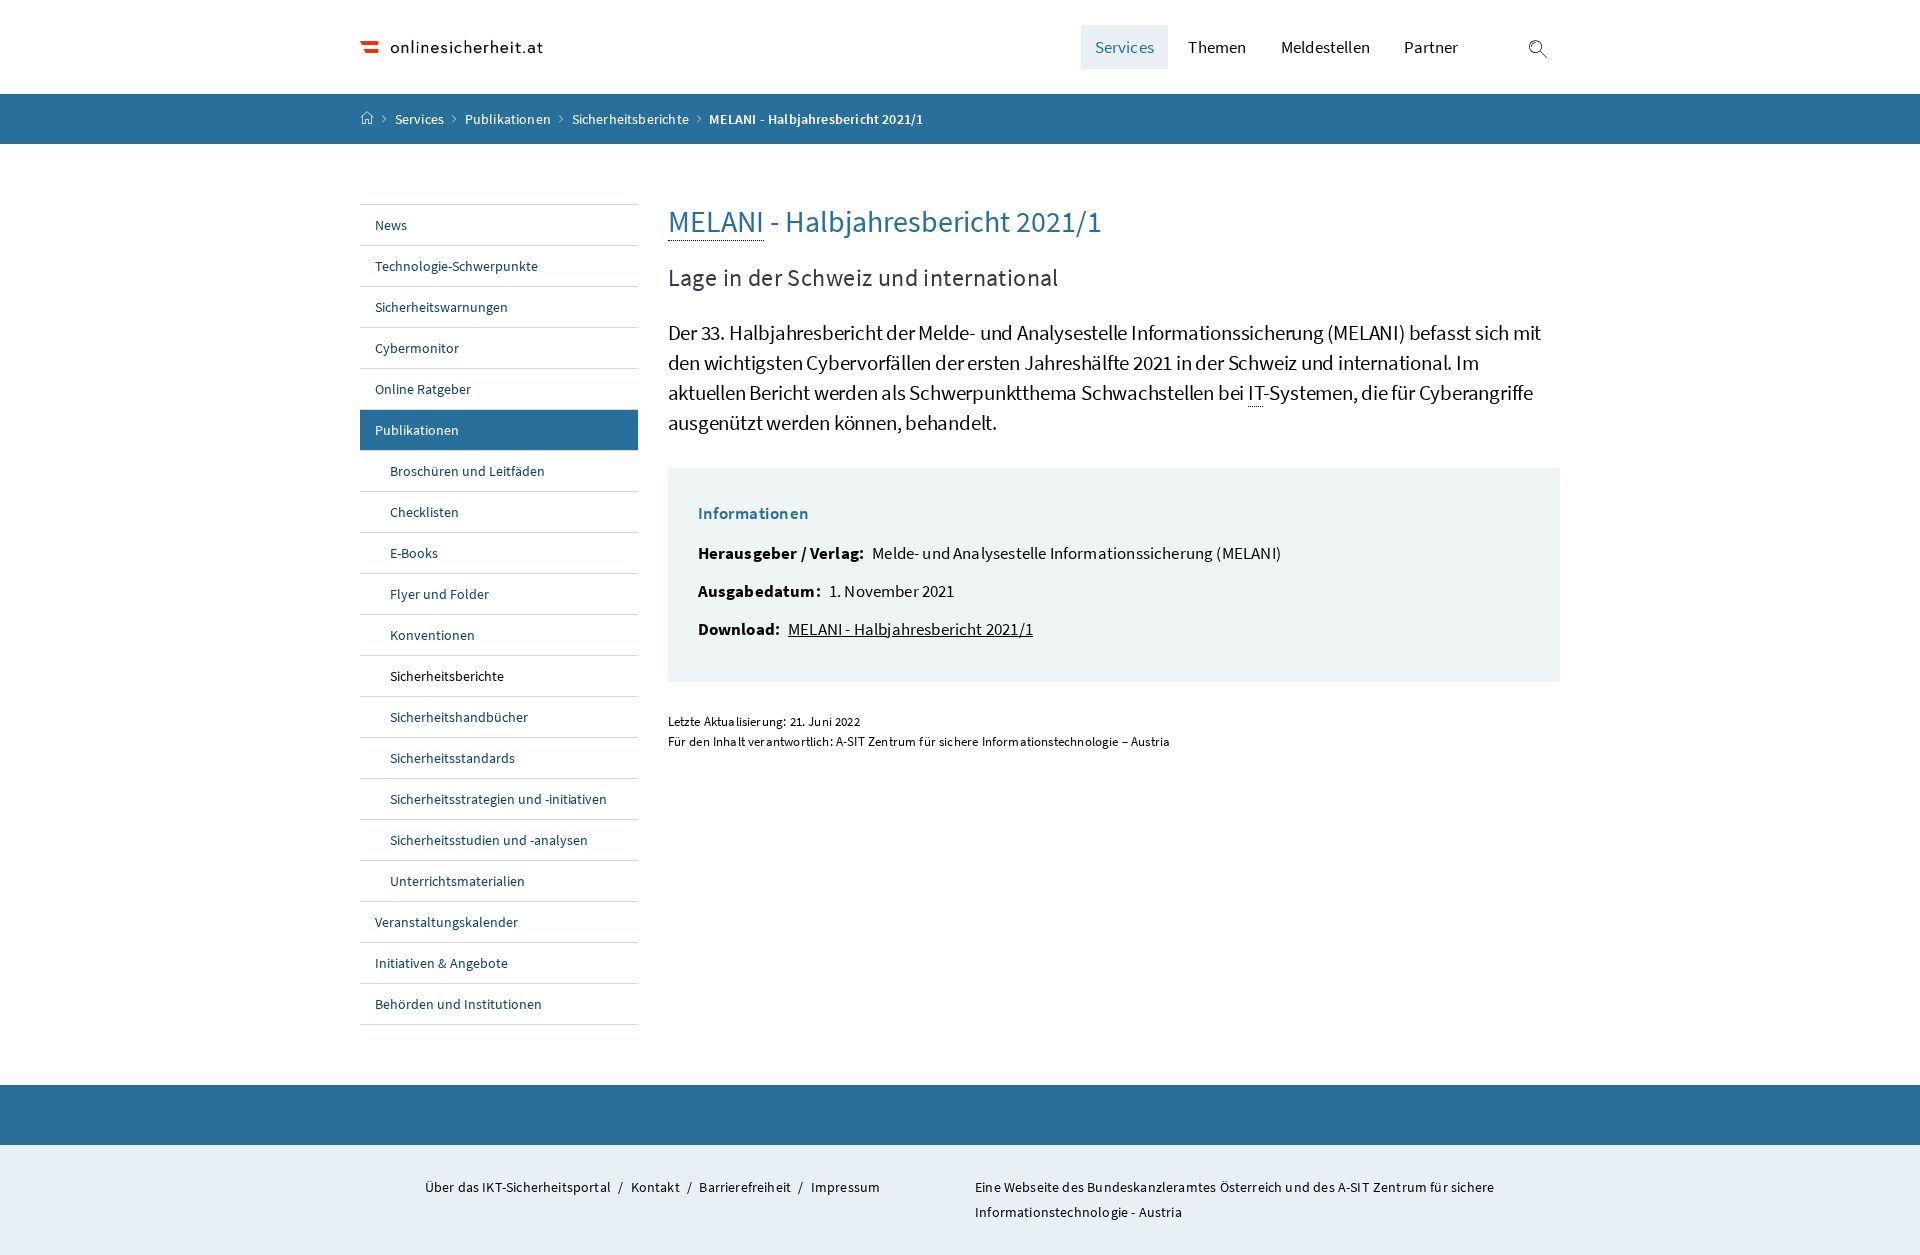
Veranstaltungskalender (446, 922)
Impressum (846, 1187)
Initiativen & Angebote (441, 963)
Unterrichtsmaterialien (457, 881)
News (391, 225)
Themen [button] (1217, 47)
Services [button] (1124, 47)
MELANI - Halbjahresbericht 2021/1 (910, 629)
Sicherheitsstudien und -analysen (489, 840)
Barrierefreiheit (745, 1187)
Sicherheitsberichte (632, 119)
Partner (1431, 47)
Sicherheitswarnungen (441, 307)
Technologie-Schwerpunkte (456, 266)
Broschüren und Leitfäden (467, 471)
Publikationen (509, 119)
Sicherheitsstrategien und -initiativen (498, 799)
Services (421, 119)
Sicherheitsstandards (452, 758)
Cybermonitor (417, 348)
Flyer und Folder (439, 594)
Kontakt (655, 1187)
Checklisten (424, 512)
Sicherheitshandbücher (459, 717)
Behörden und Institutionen (458, 1004)
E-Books (414, 553)
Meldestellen (1325, 47)
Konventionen (432, 635)
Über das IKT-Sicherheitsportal (518, 1187)
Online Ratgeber (423, 389)
